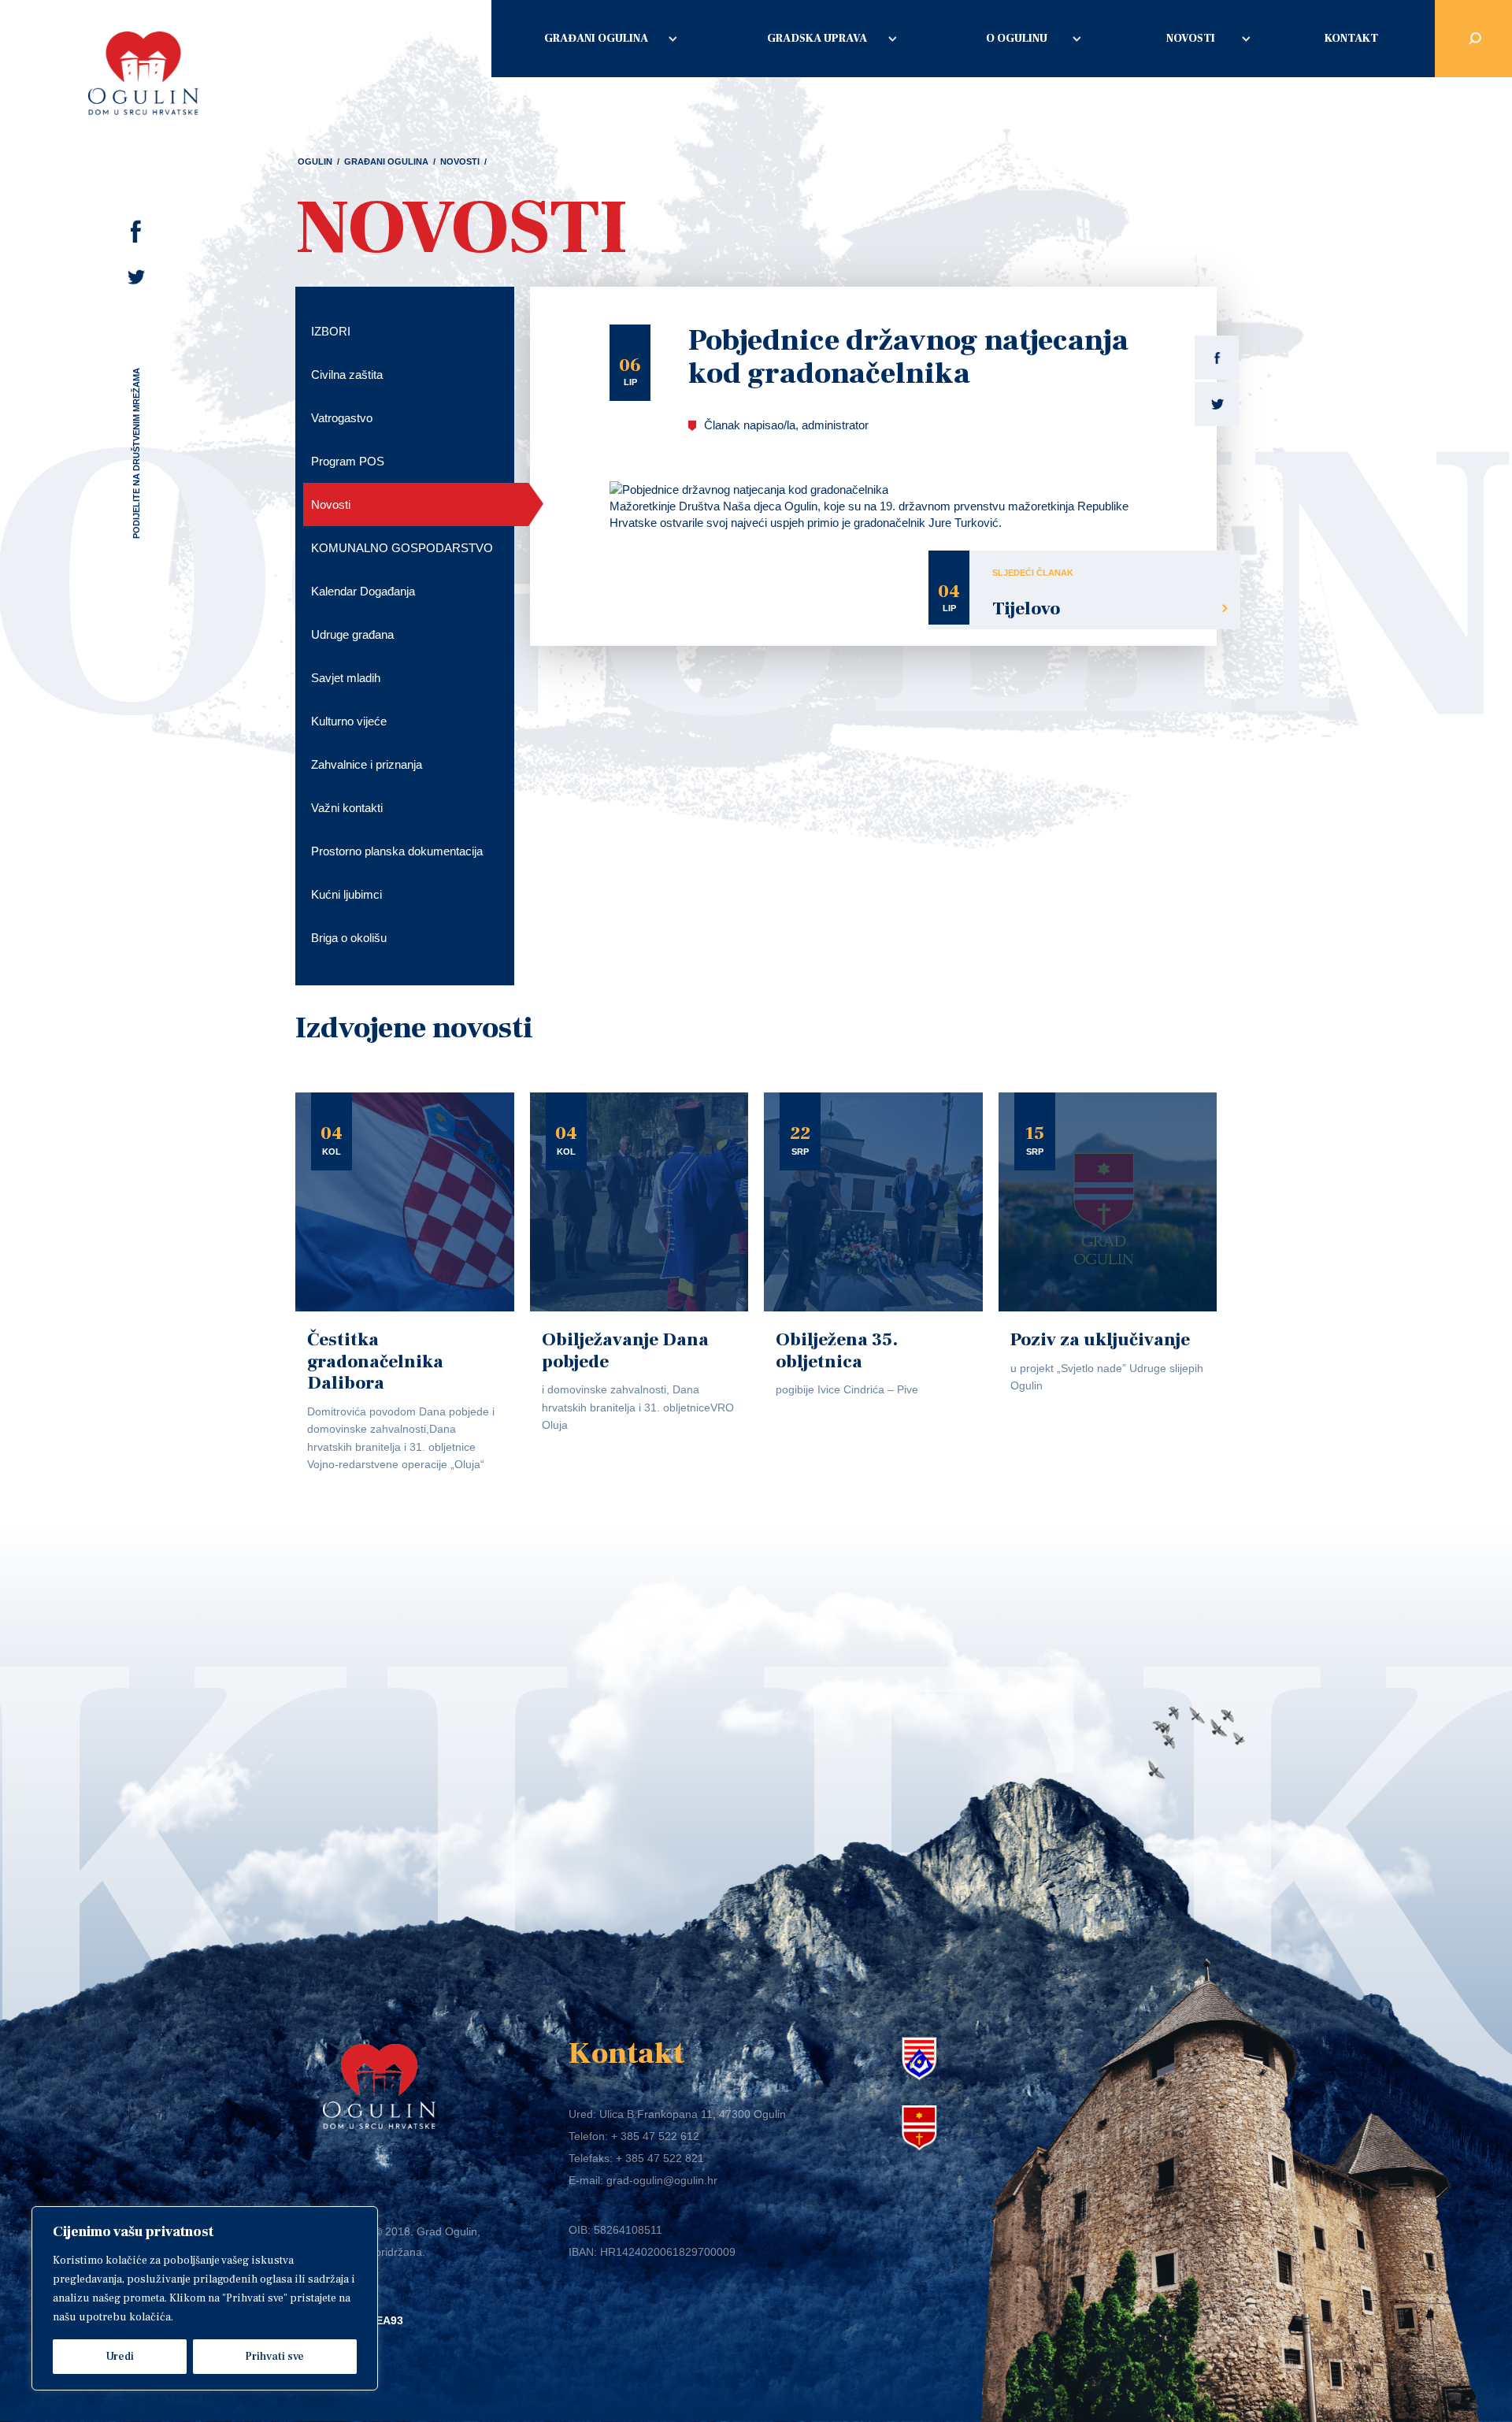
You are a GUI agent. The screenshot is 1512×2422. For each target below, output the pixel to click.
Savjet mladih (346, 678)
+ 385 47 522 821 (660, 2158)
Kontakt (1351, 39)
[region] (205, 2298)
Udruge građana (352, 634)
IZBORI (331, 331)
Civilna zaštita (347, 375)
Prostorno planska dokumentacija (397, 851)
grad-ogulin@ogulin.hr (662, 2180)
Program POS (348, 461)
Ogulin (315, 161)
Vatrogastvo (342, 418)
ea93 (389, 2320)
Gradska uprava (817, 39)
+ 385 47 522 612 (655, 2136)
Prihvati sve (274, 2357)
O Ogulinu (1017, 39)
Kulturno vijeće (349, 721)
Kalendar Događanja (363, 591)
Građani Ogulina (596, 39)
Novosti (1191, 39)
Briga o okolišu (349, 938)
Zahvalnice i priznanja (367, 764)
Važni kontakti (347, 808)
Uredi (120, 2357)
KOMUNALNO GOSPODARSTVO (402, 548)
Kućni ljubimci (346, 894)
